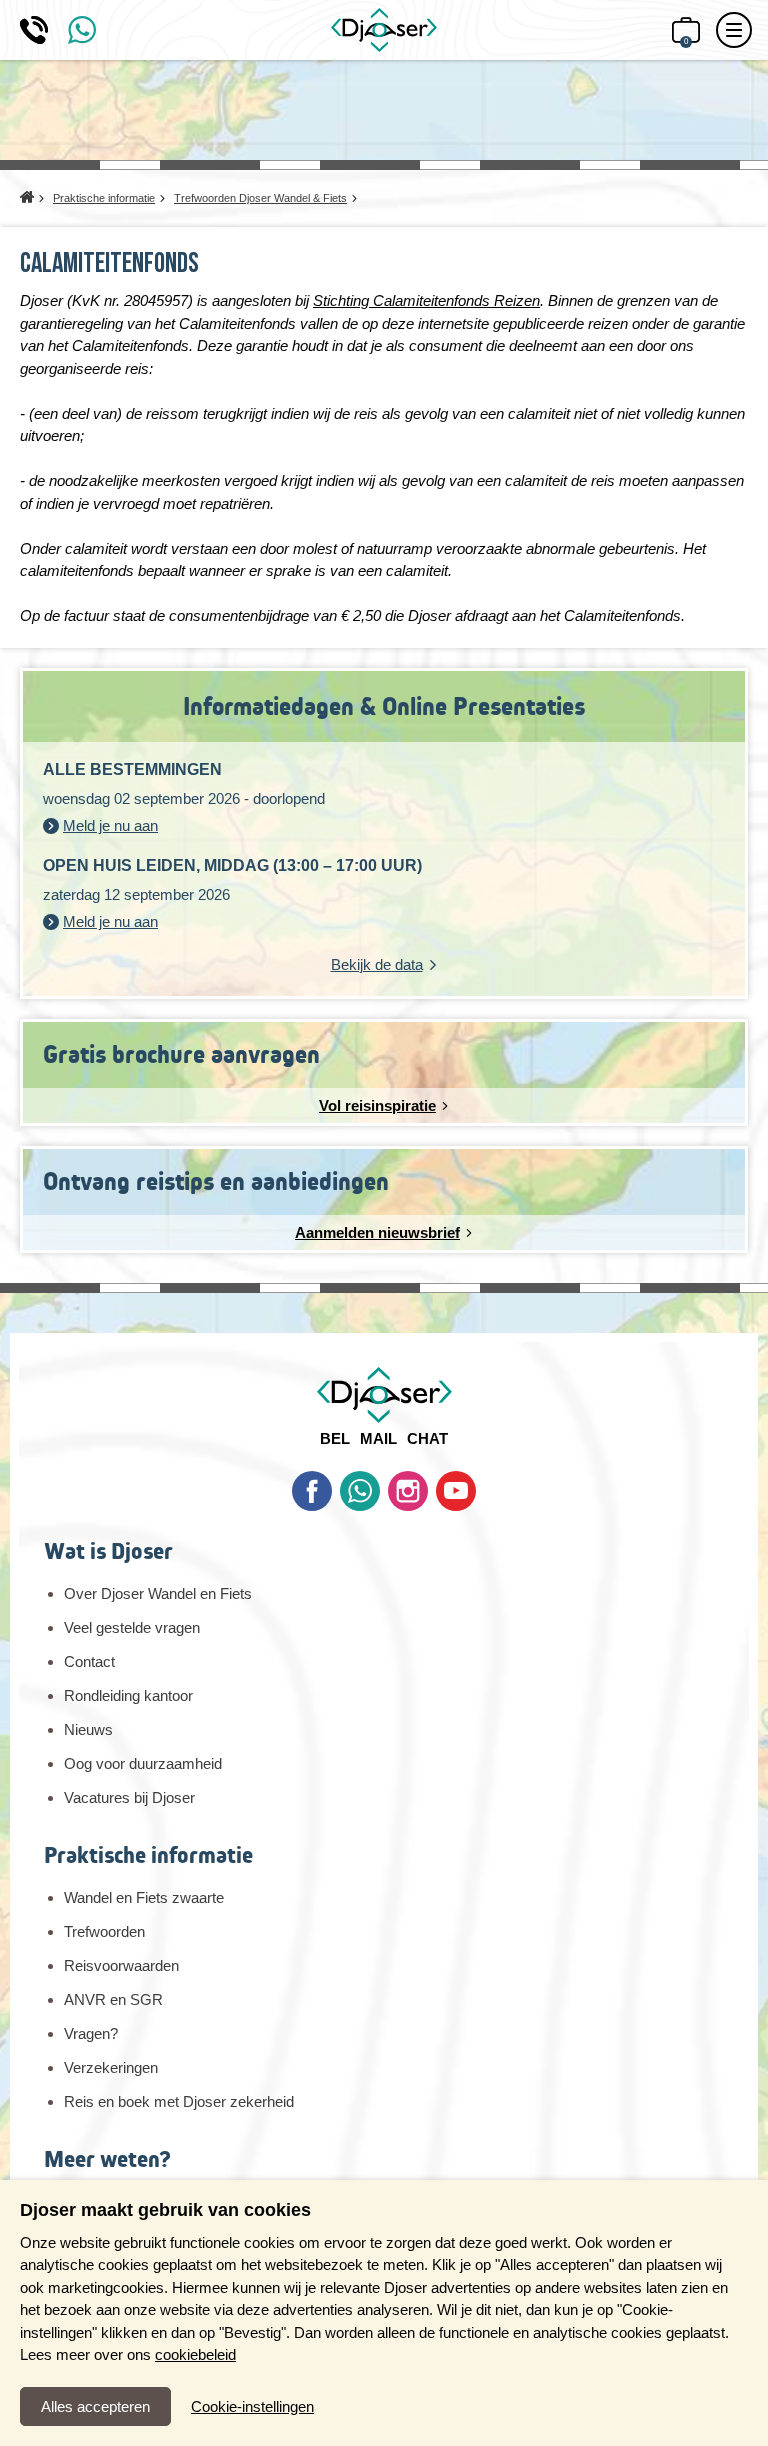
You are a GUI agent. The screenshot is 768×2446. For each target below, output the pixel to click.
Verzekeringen (111, 2067)
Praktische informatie (148, 1855)
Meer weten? (107, 2159)
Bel (335, 1438)
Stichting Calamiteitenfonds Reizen (426, 300)
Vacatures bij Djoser (129, 1797)
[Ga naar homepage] (384, 30)
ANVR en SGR (113, 1999)
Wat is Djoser (108, 1551)
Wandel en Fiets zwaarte (144, 1897)
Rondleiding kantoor (128, 1695)
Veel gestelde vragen (132, 1627)
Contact (89, 1661)
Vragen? (91, 2033)
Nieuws (88, 1729)
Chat (427, 1438)
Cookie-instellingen (252, 2406)
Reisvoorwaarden (121, 1965)
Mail (378, 1438)
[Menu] (734, 30)
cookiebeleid (195, 2354)
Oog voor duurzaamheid (143, 1763)
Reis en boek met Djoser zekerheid (179, 2101)
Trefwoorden (104, 1931)
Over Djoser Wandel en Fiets (158, 1593)
